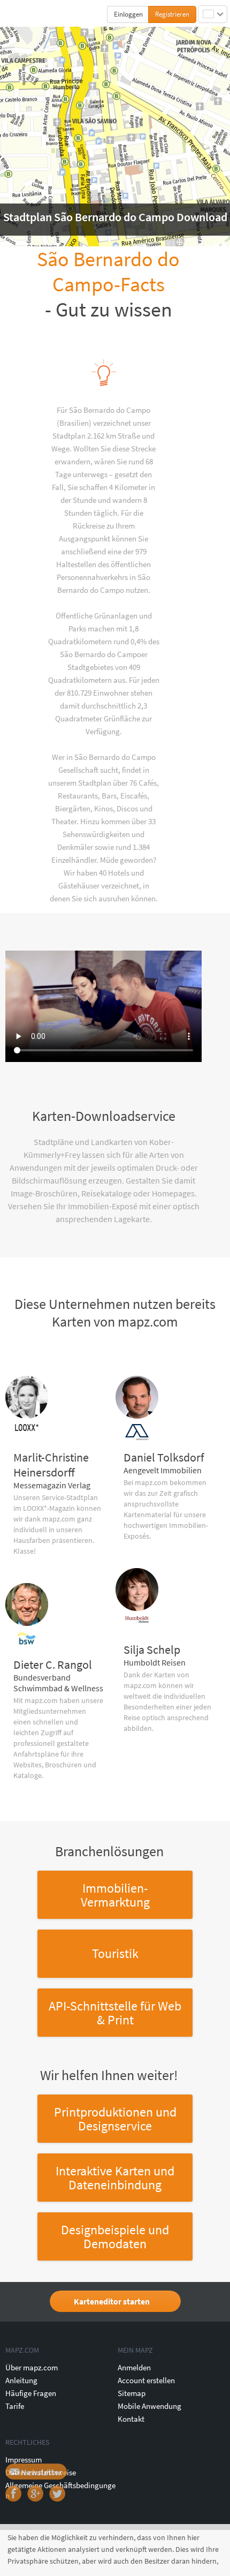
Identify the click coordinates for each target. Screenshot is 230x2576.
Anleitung (21, 2380)
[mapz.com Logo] (28, 14)
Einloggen (128, 14)
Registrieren (172, 14)
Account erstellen (146, 2380)
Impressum (24, 2460)
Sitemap (132, 2393)
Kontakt (131, 2419)
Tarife (15, 2406)
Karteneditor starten (112, 2301)
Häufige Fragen (31, 2393)
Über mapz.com (32, 2367)
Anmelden (134, 2367)
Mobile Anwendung (149, 2406)
